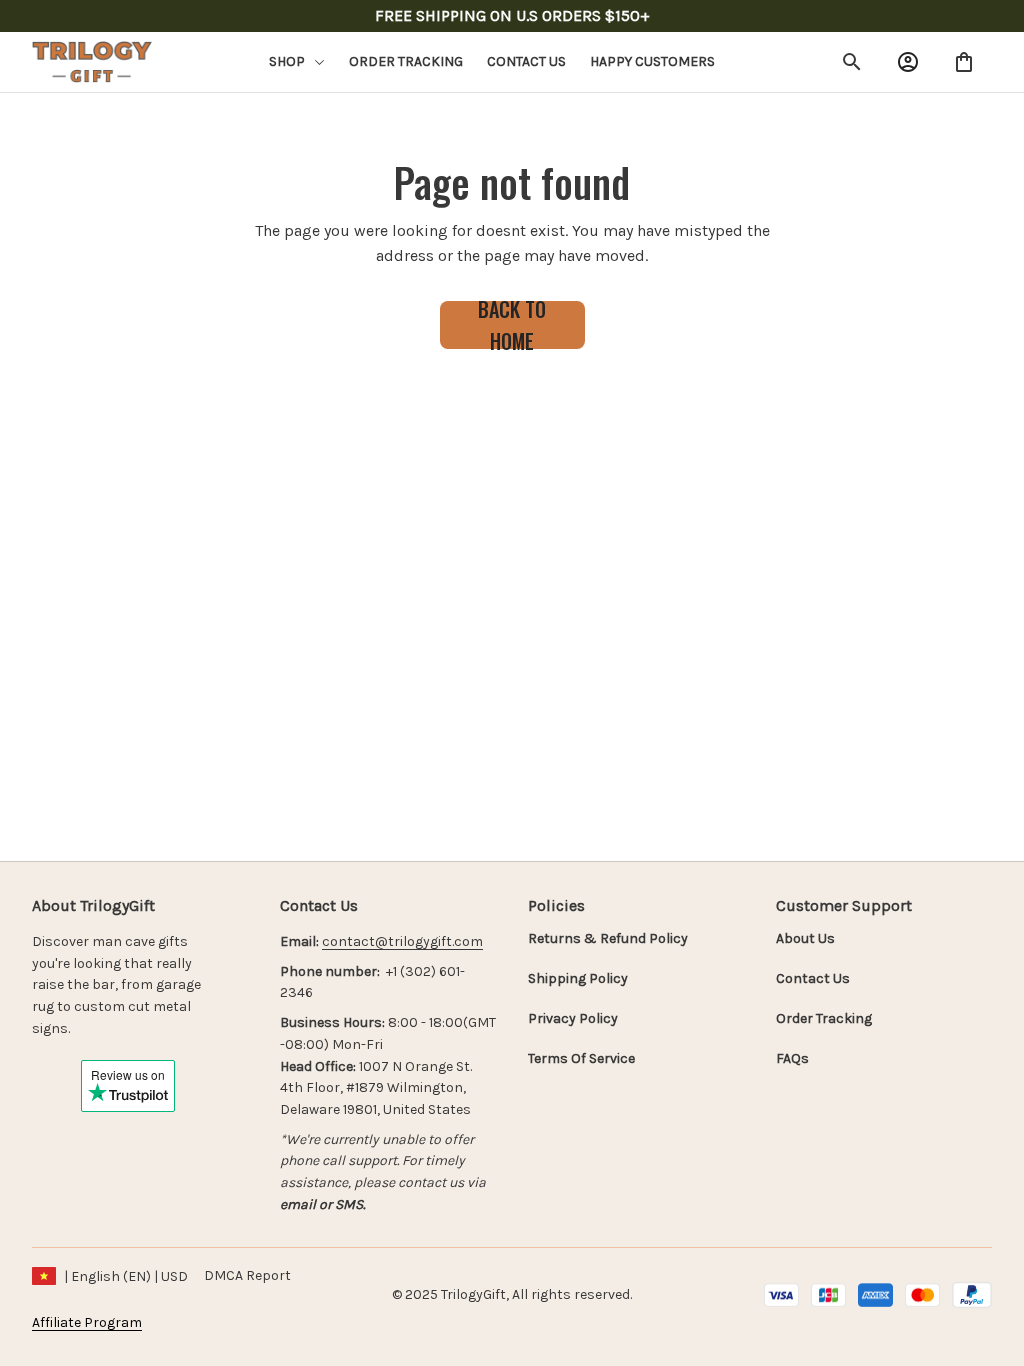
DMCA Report (247, 1275)
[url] (402, 942)
